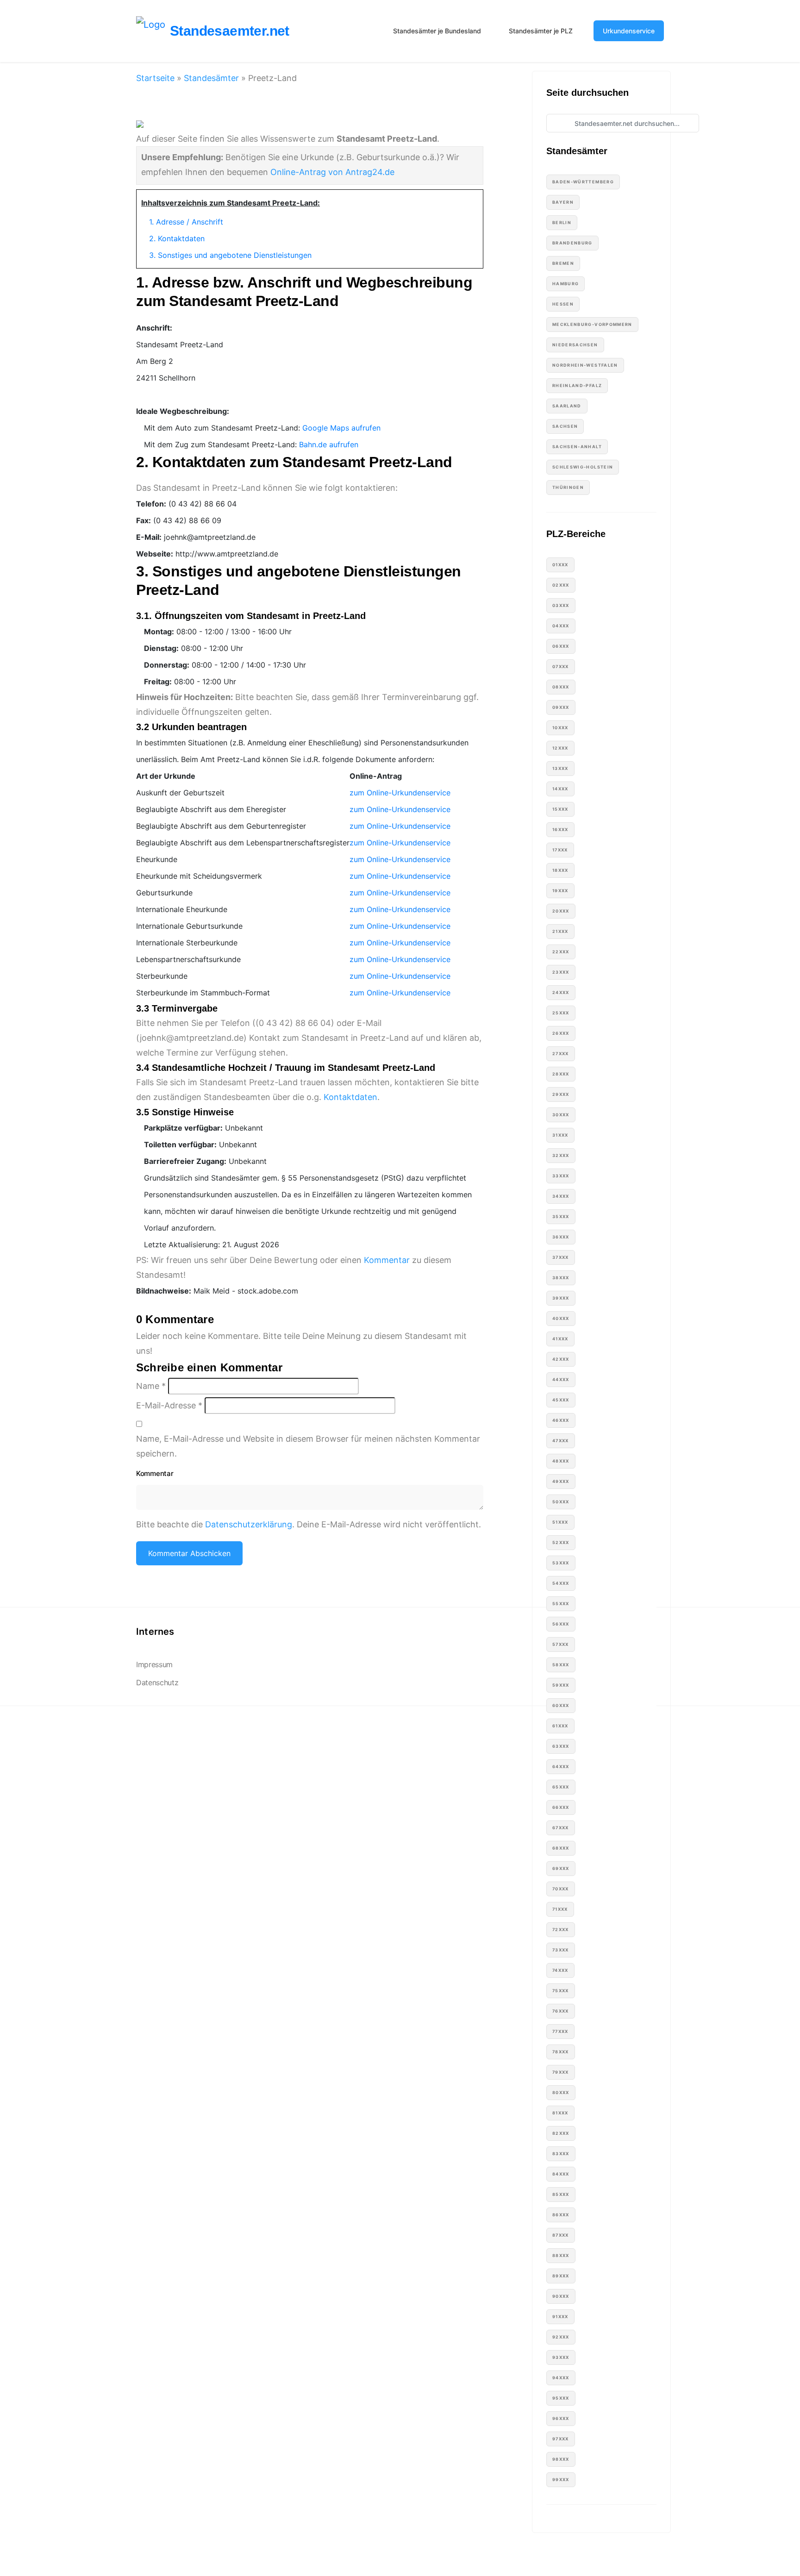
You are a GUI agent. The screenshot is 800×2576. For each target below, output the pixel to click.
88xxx (561, 2255)
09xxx (561, 707)
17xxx (560, 850)
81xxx (560, 2113)
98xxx (561, 2459)
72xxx (561, 1929)
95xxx (561, 2398)
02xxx (561, 585)
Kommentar (387, 1260)
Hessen (563, 304)
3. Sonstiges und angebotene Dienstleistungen (230, 255)
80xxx (561, 2092)
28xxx (561, 1074)
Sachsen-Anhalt (577, 447)
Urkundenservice (629, 31)
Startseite (155, 78)
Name (151, 1386)
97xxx (561, 2439)
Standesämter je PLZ (541, 31)
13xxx (560, 768)
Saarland (567, 406)
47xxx (561, 1441)
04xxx (561, 626)
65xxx (561, 1787)
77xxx (560, 2031)
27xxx (561, 1054)
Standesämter (211, 78)
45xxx (561, 1400)
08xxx (561, 687)
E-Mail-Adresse (169, 1405)
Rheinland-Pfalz (577, 385)
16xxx (560, 829)
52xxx (561, 1542)
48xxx (561, 1461)
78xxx (561, 2052)
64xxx (561, 1766)
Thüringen (568, 487)
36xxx (561, 1237)
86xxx (561, 2215)
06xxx (561, 646)
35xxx (561, 1216)
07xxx (561, 666)
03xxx (561, 605)
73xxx (561, 1950)
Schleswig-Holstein (583, 467)
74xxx (560, 1970)
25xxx (561, 1013)
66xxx (561, 1807)
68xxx (561, 1848)
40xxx (561, 1318)
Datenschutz (157, 1683)
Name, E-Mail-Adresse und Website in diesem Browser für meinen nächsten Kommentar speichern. (308, 1446)
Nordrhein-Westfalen (585, 365)
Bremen (563, 263)
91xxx (560, 2317)
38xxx (561, 1278)
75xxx (561, 1991)
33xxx (561, 1176)
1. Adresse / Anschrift (186, 222)
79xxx (561, 2072)
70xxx (561, 1889)
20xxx (561, 911)
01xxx (560, 565)
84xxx (561, 2174)
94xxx (561, 2378)
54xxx (561, 1583)
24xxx (561, 992)
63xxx (561, 1746)
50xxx (561, 1502)
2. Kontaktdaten (177, 238)
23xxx (561, 972)
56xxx (561, 1624)
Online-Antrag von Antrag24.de (332, 172)
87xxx (561, 2235)
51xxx (560, 1522)
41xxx (560, 1339)
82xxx (561, 2133)
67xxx (561, 1828)
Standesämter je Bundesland (437, 31)
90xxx (561, 2296)
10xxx (560, 728)
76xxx (561, 2011)
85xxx (561, 2194)
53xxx (561, 1563)
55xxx (561, 1604)
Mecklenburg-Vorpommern (592, 324)
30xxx (561, 1115)
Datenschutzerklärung (249, 1524)
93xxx (561, 2357)
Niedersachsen (575, 345)
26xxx (561, 1033)
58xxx (561, 1665)
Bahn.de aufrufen (329, 444)
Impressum (154, 1665)
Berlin (562, 222)
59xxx (561, 1685)
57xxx (561, 1644)
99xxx (561, 2479)
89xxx (561, 2276)
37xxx (561, 1257)
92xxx (561, 2337)
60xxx (561, 1705)
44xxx (561, 1379)
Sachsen (565, 426)
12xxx (560, 748)
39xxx (561, 1298)
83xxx (561, 2154)
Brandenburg (572, 243)
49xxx (561, 1481)
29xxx (561, 1094)
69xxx (561, 1868)
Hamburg (566, 284)
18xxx (560, 870)
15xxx (560, 809)
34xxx (561, 1196)
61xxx (560, 1726)
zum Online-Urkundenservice (400, 793)
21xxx (560, 931)
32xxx (561, 1155)
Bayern (563, 202)
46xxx (561, 1420)
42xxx (561, 1359)
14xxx (560, 789)
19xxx (560, 891)
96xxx (561, 2418)
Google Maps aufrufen (341, 428)
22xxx (561, 952)
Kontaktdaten (350, 1097)
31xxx (560, 1135)
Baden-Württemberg (583, 182)
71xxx (560, 1909)
